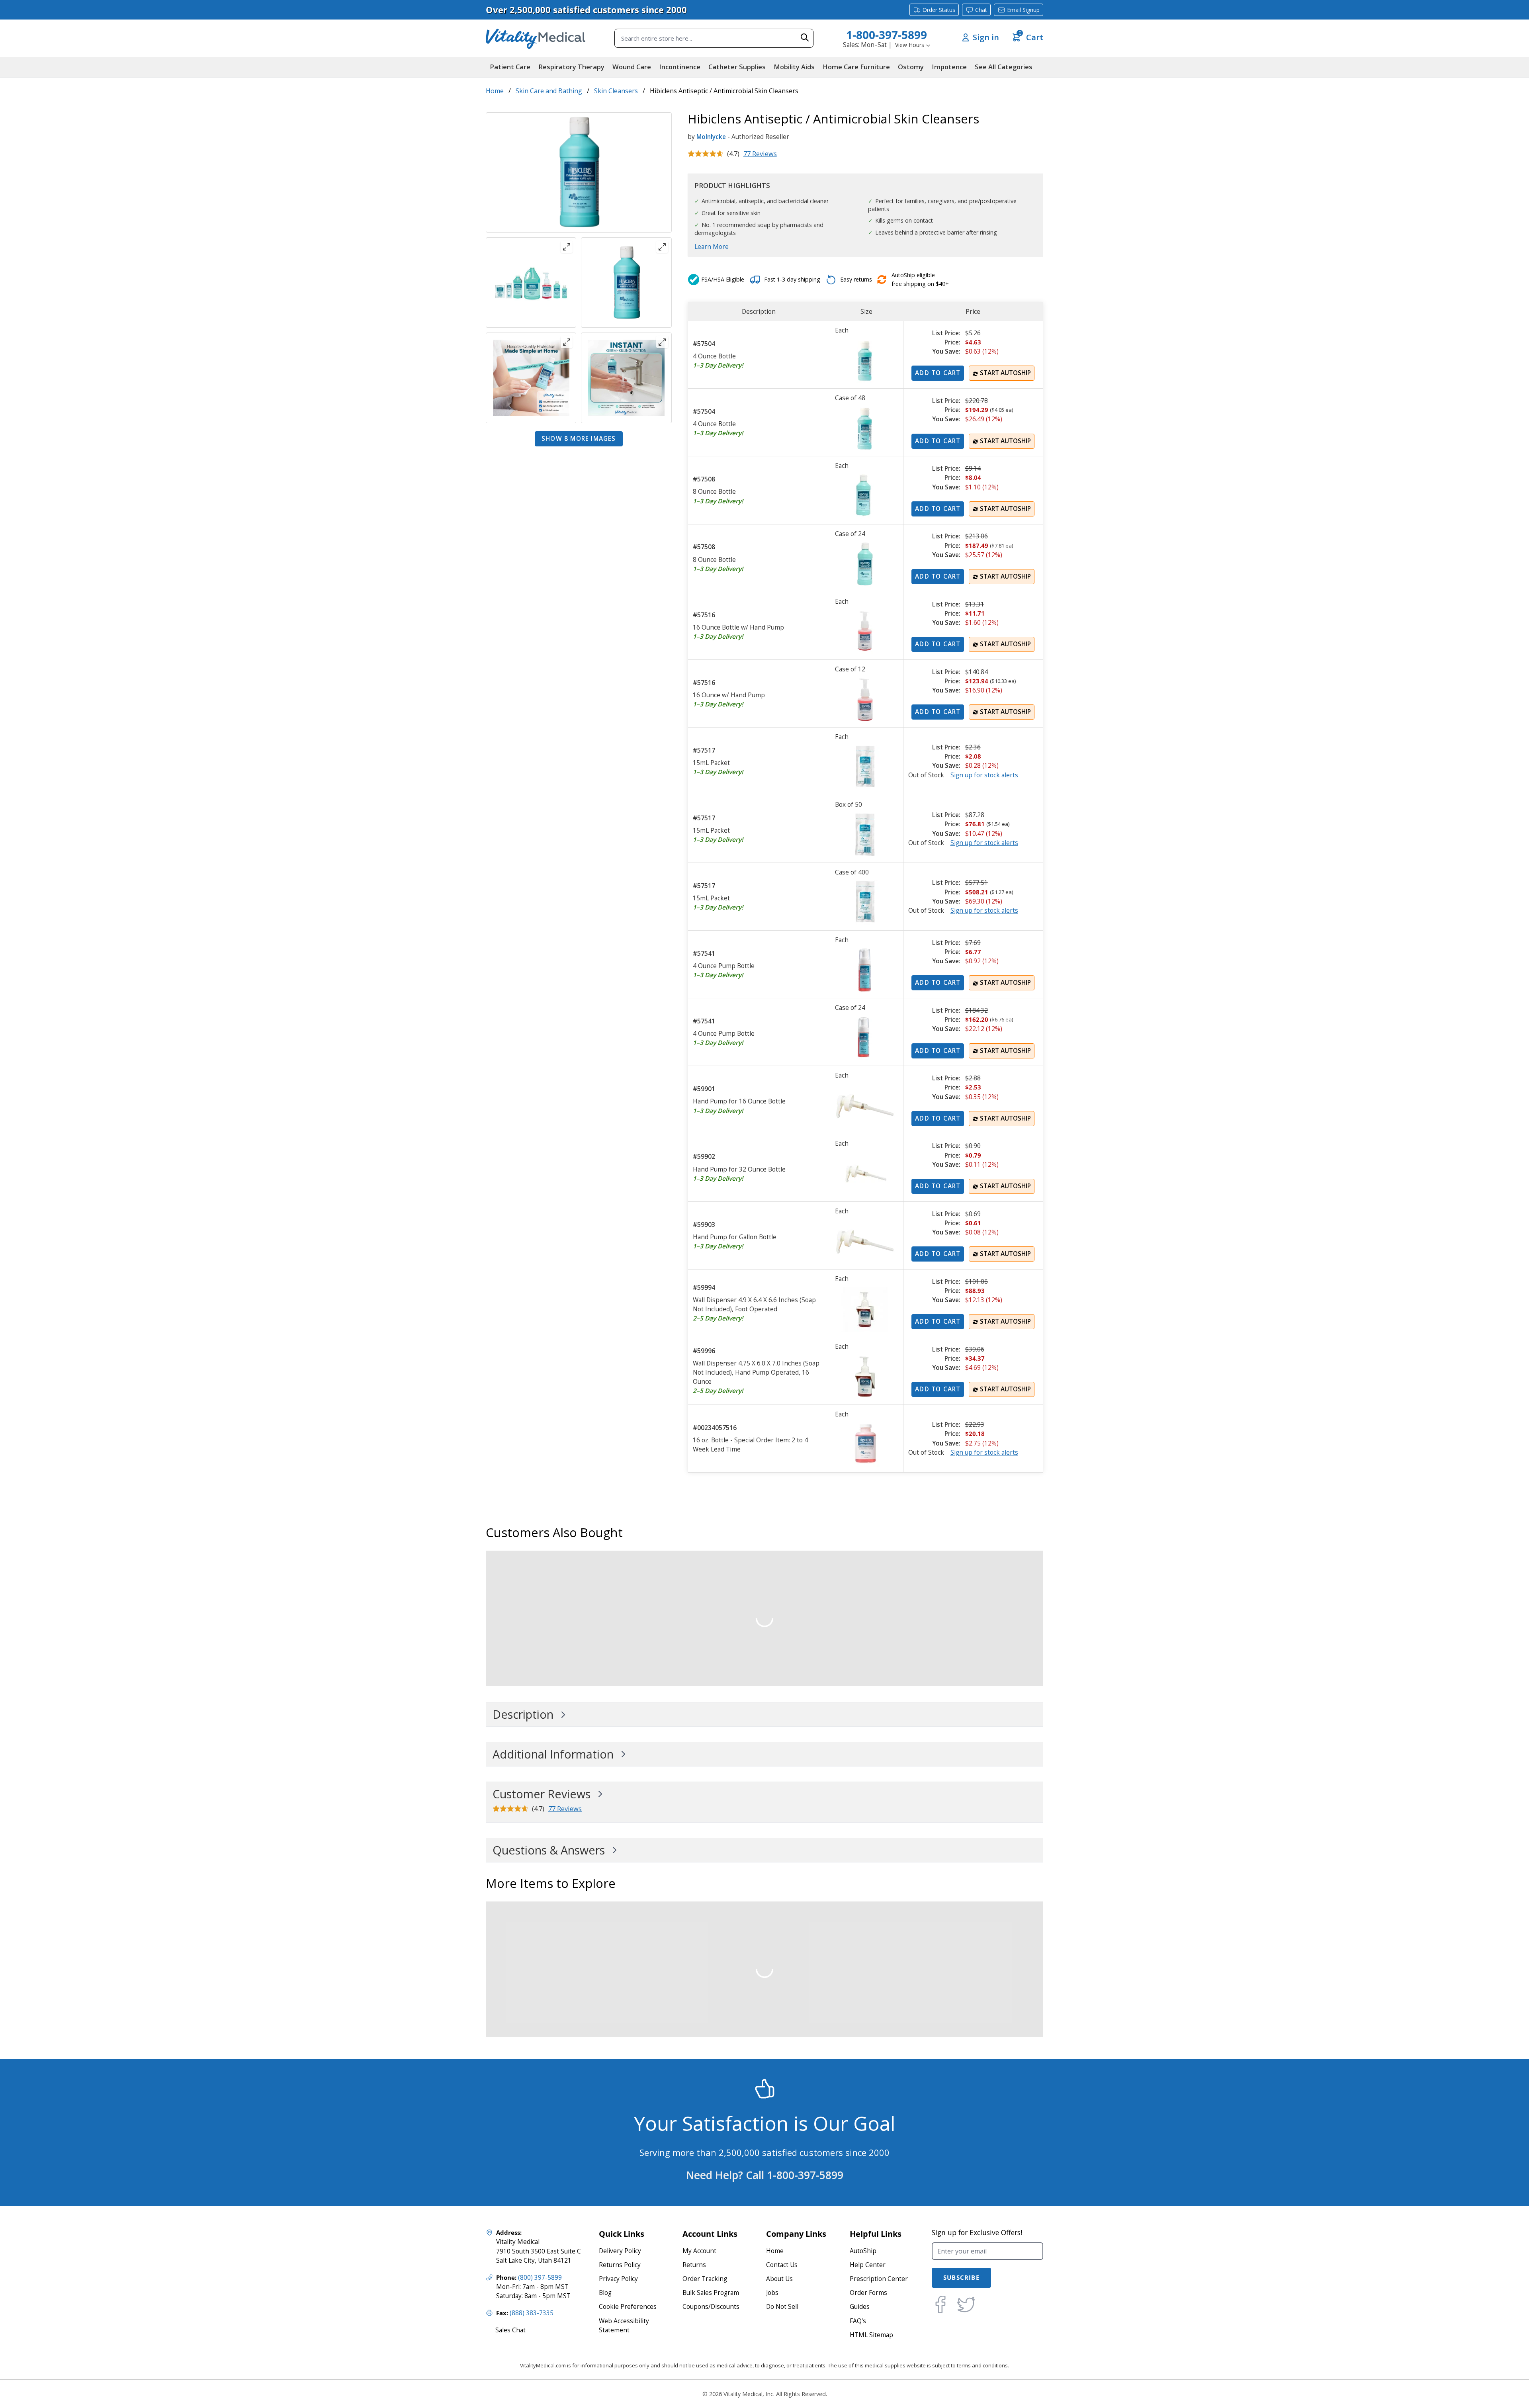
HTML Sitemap (871, 2335)
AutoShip (863, 2251)
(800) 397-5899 (540, 2278)
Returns (694, 2265)
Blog (605, 2293)
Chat (981, 10)
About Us (779, 2279)
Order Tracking (705, 2279)
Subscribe (961, 2278)
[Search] (805, 37)
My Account (699, 2251)
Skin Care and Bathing (549, 91)
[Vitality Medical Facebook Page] (940, 2304)
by (691, 137)
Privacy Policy (618, 2279)
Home (495, 91)
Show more (579, 439)
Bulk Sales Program (711, 2293)
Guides (860, 2307)
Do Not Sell (782, 2307)
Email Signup (1023, 10)
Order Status (939, 10)
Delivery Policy (620, 2251)
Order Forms (868, 2293)
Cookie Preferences (628, 2307)
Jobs (772, 2293)
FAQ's (858, 2321)
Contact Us (782, 2265)
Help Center (868, 2265)
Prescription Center (879, 2279)
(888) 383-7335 (532, 2313)
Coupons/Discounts (711, 2307)
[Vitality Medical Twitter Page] (966, 2304)
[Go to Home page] (536, 38)
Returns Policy (620, 2265)
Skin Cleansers (616, 91)
